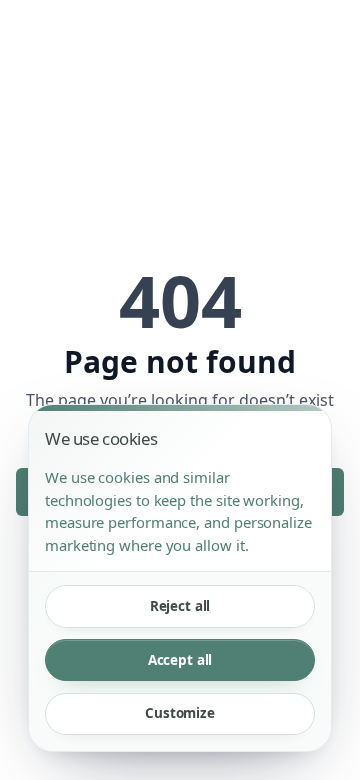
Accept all (180, 660)
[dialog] (180, 578)
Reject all (180, 606)
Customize (180, 713)
